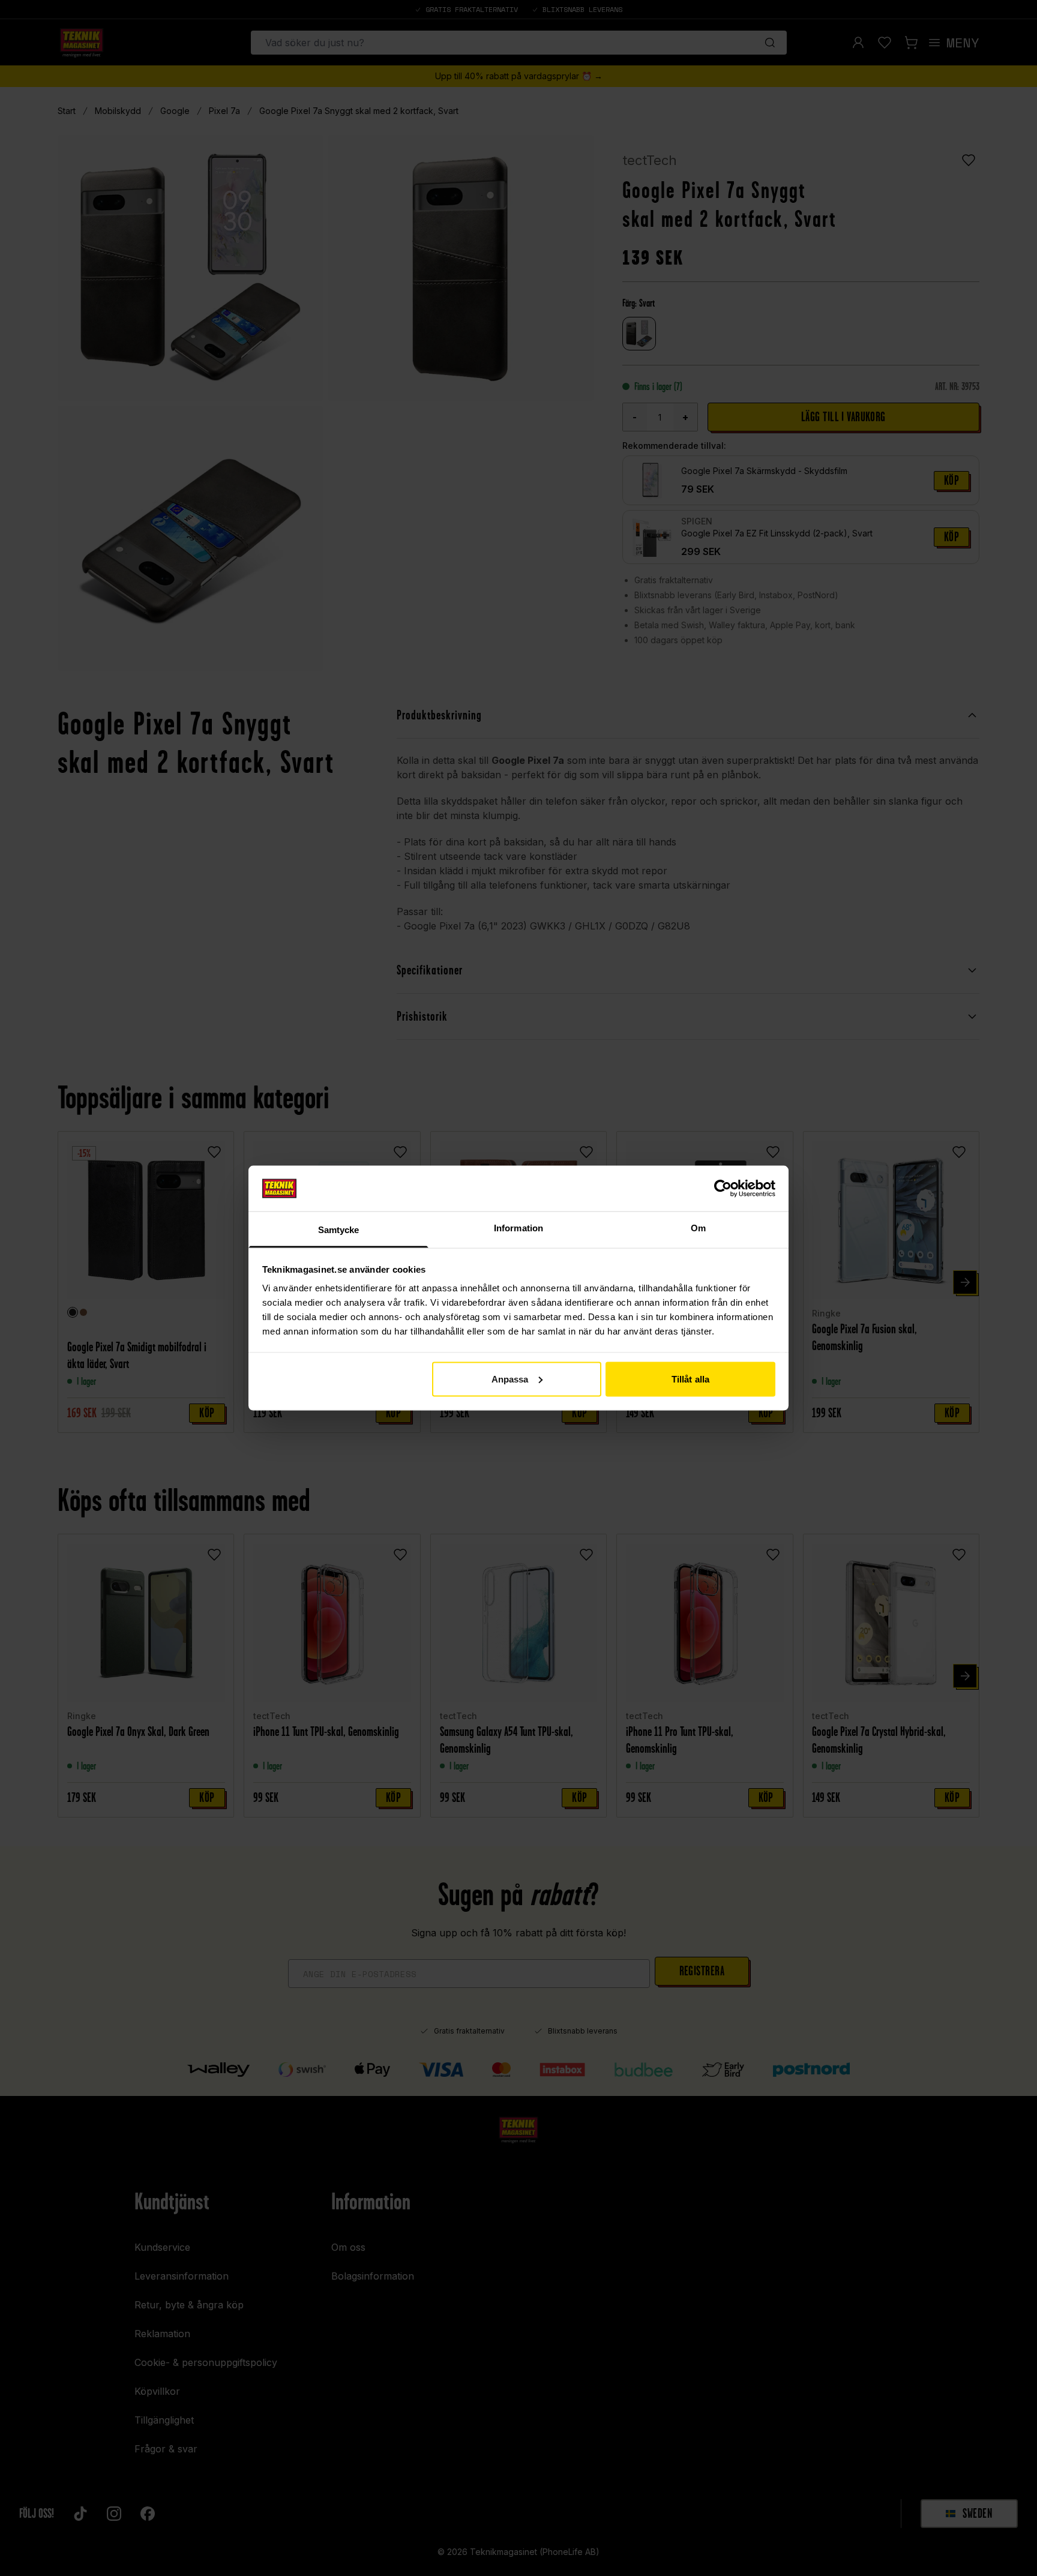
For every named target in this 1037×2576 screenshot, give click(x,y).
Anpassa (510, 1379)
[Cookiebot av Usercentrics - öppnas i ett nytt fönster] (723, 1188)
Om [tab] (698, 1228)
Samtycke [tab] (339, 1230)
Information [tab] (518, 1228)
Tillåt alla (690, 1379)
